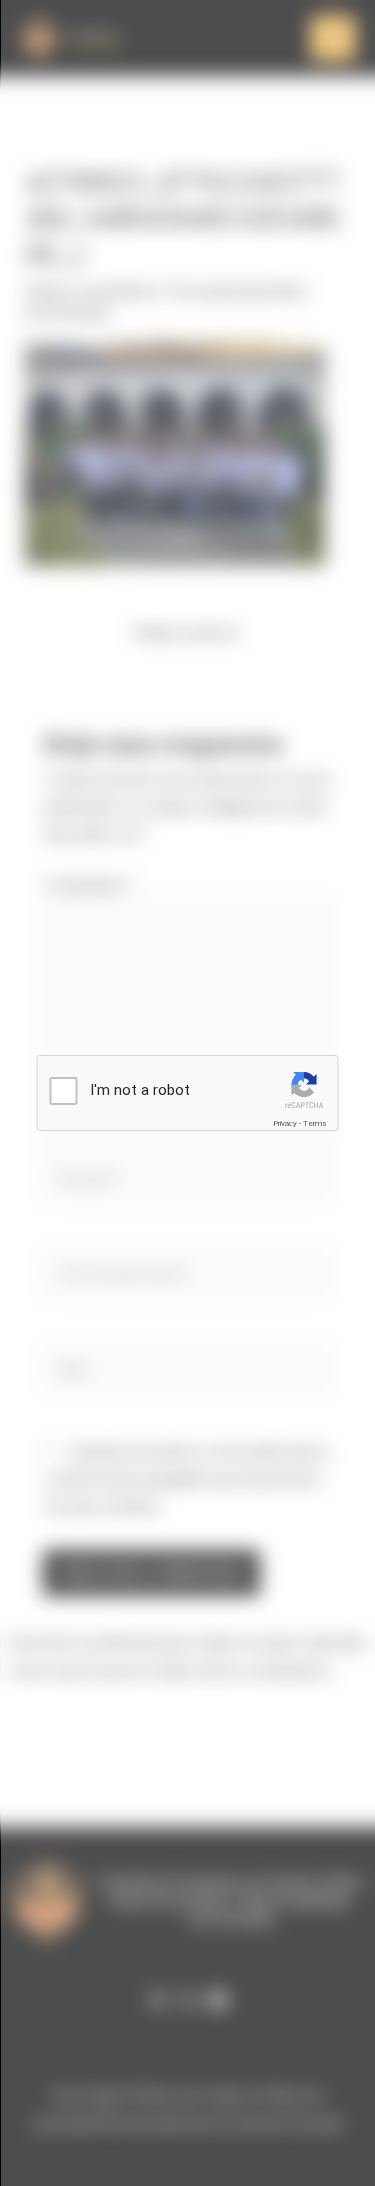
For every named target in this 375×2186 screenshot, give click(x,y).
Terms (315, 1123)
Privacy (285, 1123)
